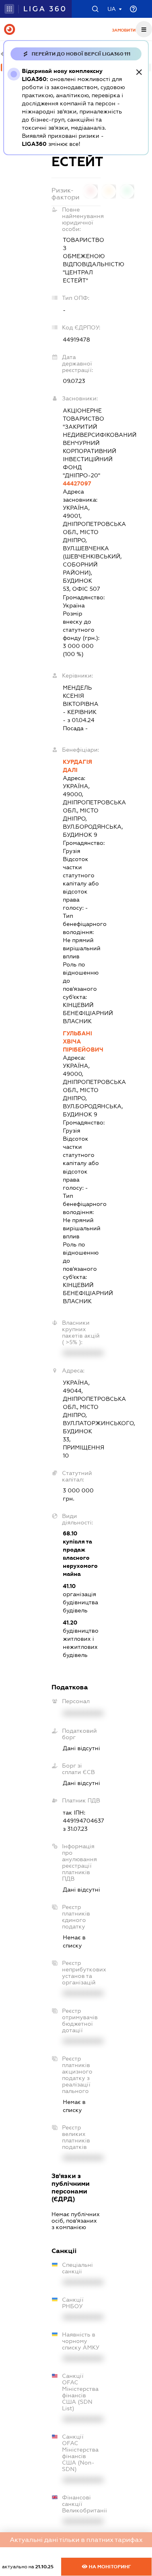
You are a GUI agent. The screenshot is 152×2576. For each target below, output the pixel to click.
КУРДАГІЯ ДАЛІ (77, 766)
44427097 (77, 483)
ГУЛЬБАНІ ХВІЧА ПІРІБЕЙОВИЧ (82, 1041)
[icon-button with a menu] (144, 29)
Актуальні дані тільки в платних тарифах (76, 2540)
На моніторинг (109, 2567)
